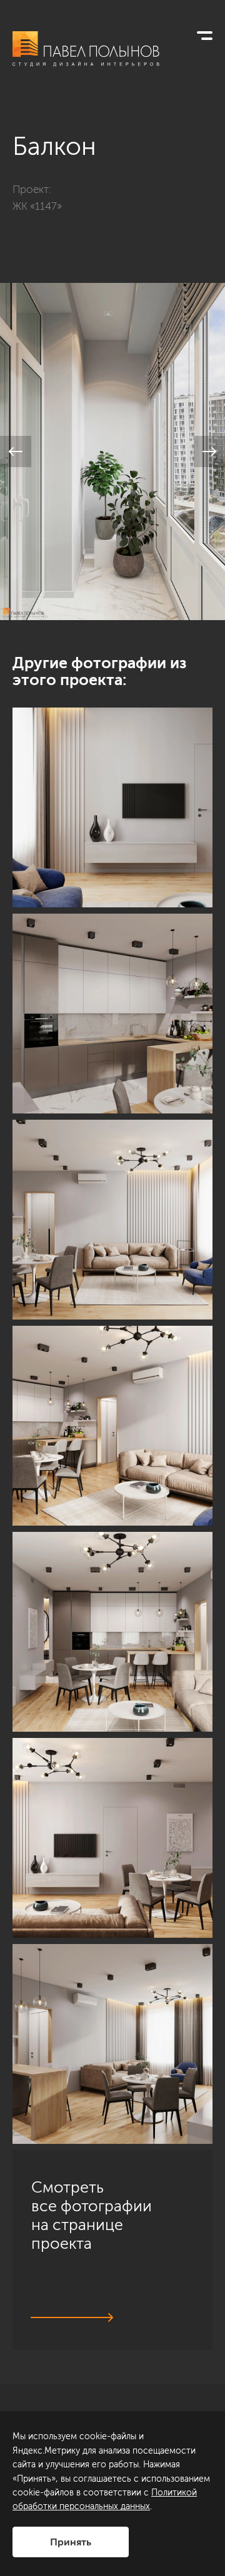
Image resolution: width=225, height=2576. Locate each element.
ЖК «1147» (37, 206)
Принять (71, 2542)
